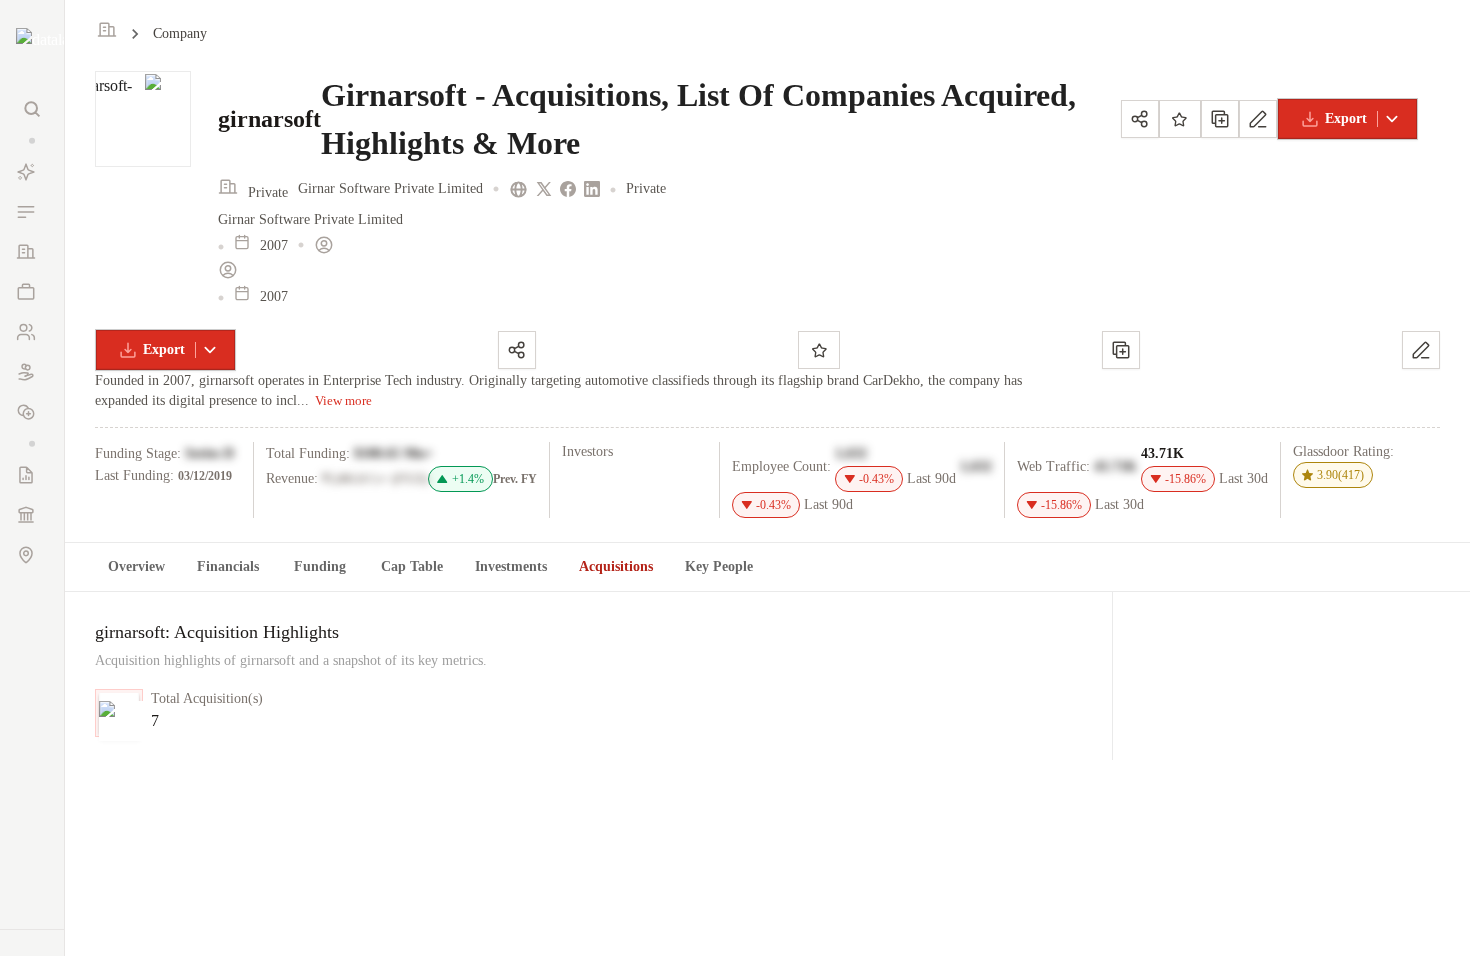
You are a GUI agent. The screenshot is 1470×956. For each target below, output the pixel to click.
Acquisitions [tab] (616, 566)
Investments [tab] (511, 566)
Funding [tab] (320, 566)
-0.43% (876, 479)
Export (1346, 118)
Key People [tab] (719, 566)
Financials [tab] (228, 566)
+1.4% (468, 479)
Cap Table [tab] (412, 566)
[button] (32, 140)
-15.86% (1185, 479)
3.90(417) (1340, 475)
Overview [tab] (136, 566)
